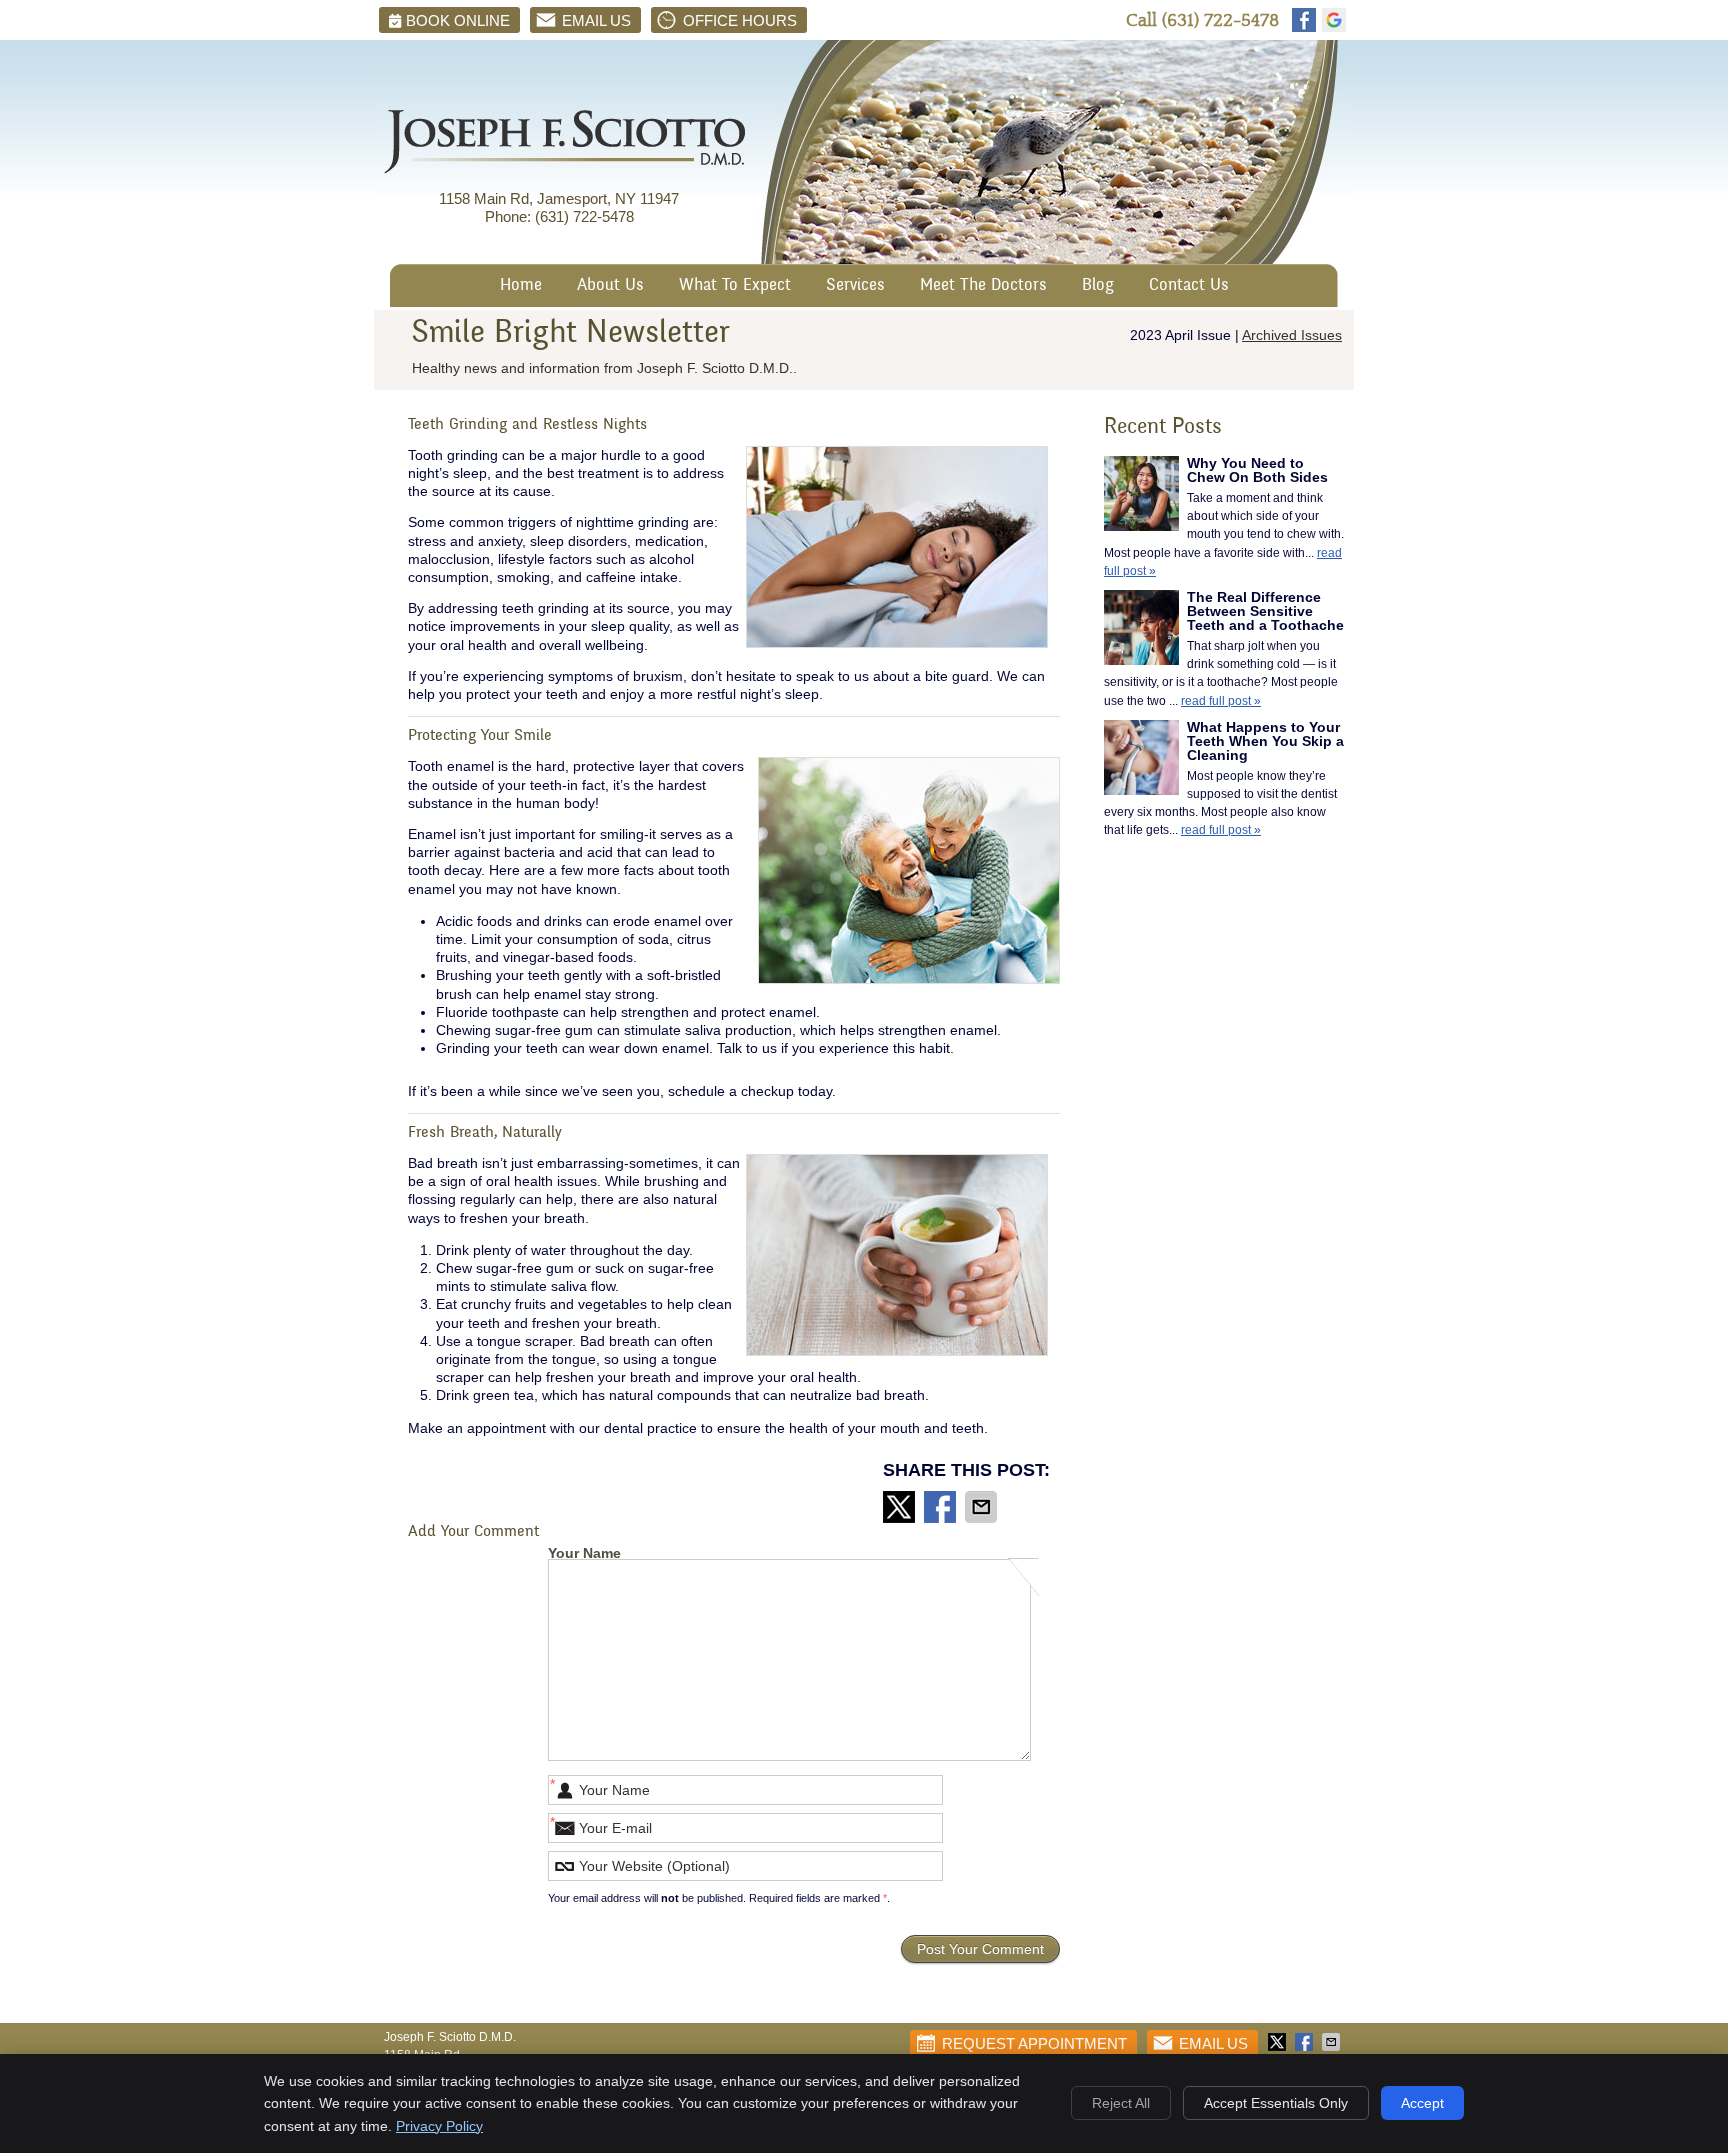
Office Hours (740, 20)
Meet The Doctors (983, 286)
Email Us (596, 20)
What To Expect (735, 286)
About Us (610, 286)
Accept (1422, 2103)
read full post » (1221, 701)
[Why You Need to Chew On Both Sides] (1141, 496)
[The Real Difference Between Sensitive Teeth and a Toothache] (1141, 630)
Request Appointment (1034, 2043)
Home (521, 286)
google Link (1334, 20)
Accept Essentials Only (1276, 2103)
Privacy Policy (439, 2126)
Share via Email (983, 1507)
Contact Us (1189, 286)
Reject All (1121, 2103)
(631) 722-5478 (1220, 20)
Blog (1098, 286)
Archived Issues (1292, 335)
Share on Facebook (942, 1507)
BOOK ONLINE (458, 20)
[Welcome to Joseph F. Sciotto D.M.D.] (564, 169)
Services (855, 286)
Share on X (901, 1507)
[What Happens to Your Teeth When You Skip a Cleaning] (1141, 760)
